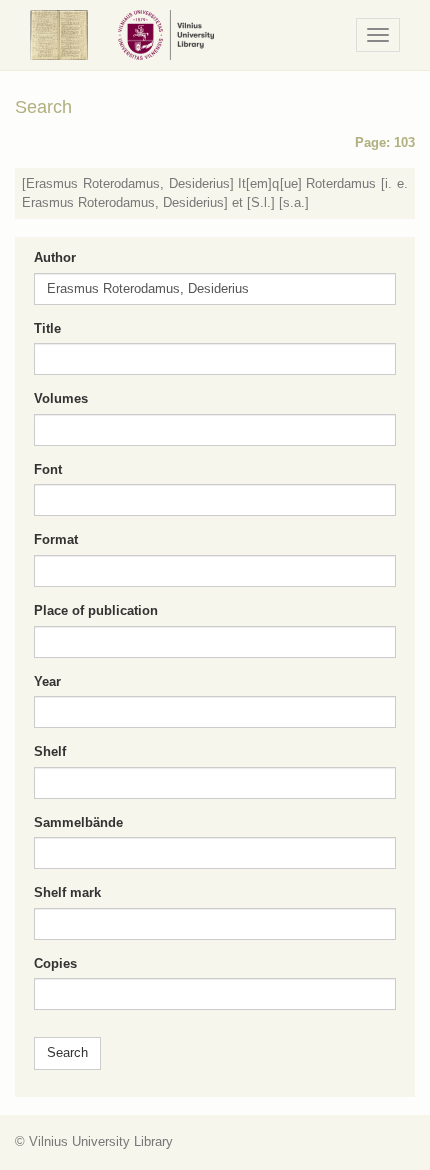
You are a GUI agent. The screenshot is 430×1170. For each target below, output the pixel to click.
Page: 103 (385, 142)
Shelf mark (67, 892)
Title (47, 328)
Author (55, 257)
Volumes (61, 398)
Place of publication (96, 610)
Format (56, 539)
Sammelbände (78, 822)
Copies (55, 963)
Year (47, 681)
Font (48, 469)
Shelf (50, 751)
